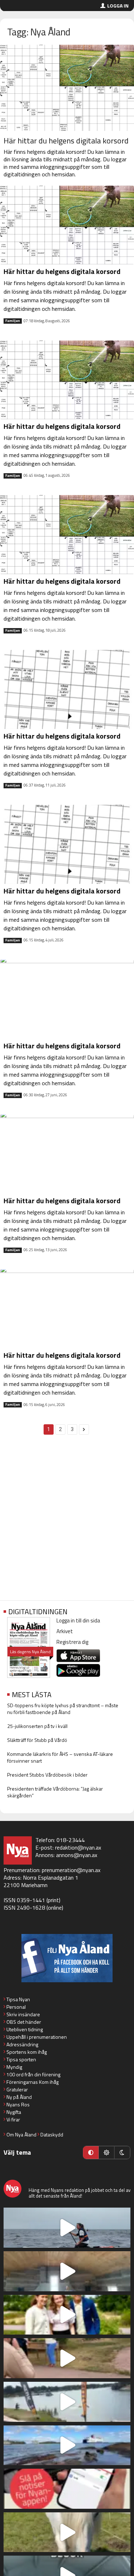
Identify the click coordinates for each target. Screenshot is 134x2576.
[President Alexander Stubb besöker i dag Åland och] (67, 2358)
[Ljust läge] (106, 2153)
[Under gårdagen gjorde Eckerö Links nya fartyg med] (67, 2445)
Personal (16, 2007)
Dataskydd (52, 2134)
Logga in (118, 6)
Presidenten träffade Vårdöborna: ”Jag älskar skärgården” (55, 1792)
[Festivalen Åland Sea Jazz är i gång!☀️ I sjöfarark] (67, 2271)
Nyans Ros (18, 2104)
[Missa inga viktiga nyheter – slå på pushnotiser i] (67, 2489)
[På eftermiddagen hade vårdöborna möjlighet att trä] (67, 2315)
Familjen (13, 321)
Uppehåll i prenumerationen (37, 2037)
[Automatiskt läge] (91, 2153)
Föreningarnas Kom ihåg (33, 2082)
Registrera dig (72, 1642)
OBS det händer (24, 2022)
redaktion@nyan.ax (78, 1847)
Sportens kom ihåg (27, 2052)
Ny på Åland (19, 2097)
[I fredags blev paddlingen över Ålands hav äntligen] (67, 2228)
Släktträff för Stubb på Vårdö (37, 1740)
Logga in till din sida (78, 1620)
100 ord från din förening (33, 2074)
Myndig (14, 2067)
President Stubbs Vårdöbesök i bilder (47, 1775)
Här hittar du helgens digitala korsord (66, 141)
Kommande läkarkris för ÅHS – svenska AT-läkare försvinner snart (60, 1757)
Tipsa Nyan (18, 1999)
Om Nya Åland (21, 2134)
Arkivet (65, 1631)
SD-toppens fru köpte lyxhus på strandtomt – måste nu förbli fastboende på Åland (63, 1709)
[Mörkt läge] (122, 2153)
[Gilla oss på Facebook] (67, 1958)
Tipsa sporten (21, 2059)
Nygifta (14, 2112)
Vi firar (13, 2119)
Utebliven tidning (25, 2029)
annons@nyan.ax (77, 1855)
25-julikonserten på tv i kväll (37, 1726)
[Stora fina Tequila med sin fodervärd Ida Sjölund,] (67, 2532)
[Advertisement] (67, 1521)
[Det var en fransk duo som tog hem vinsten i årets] (67, 2402)
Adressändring (22, 2044)
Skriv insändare (23, 2014)
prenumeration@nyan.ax (71, 1870)
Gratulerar (17, 2089)
